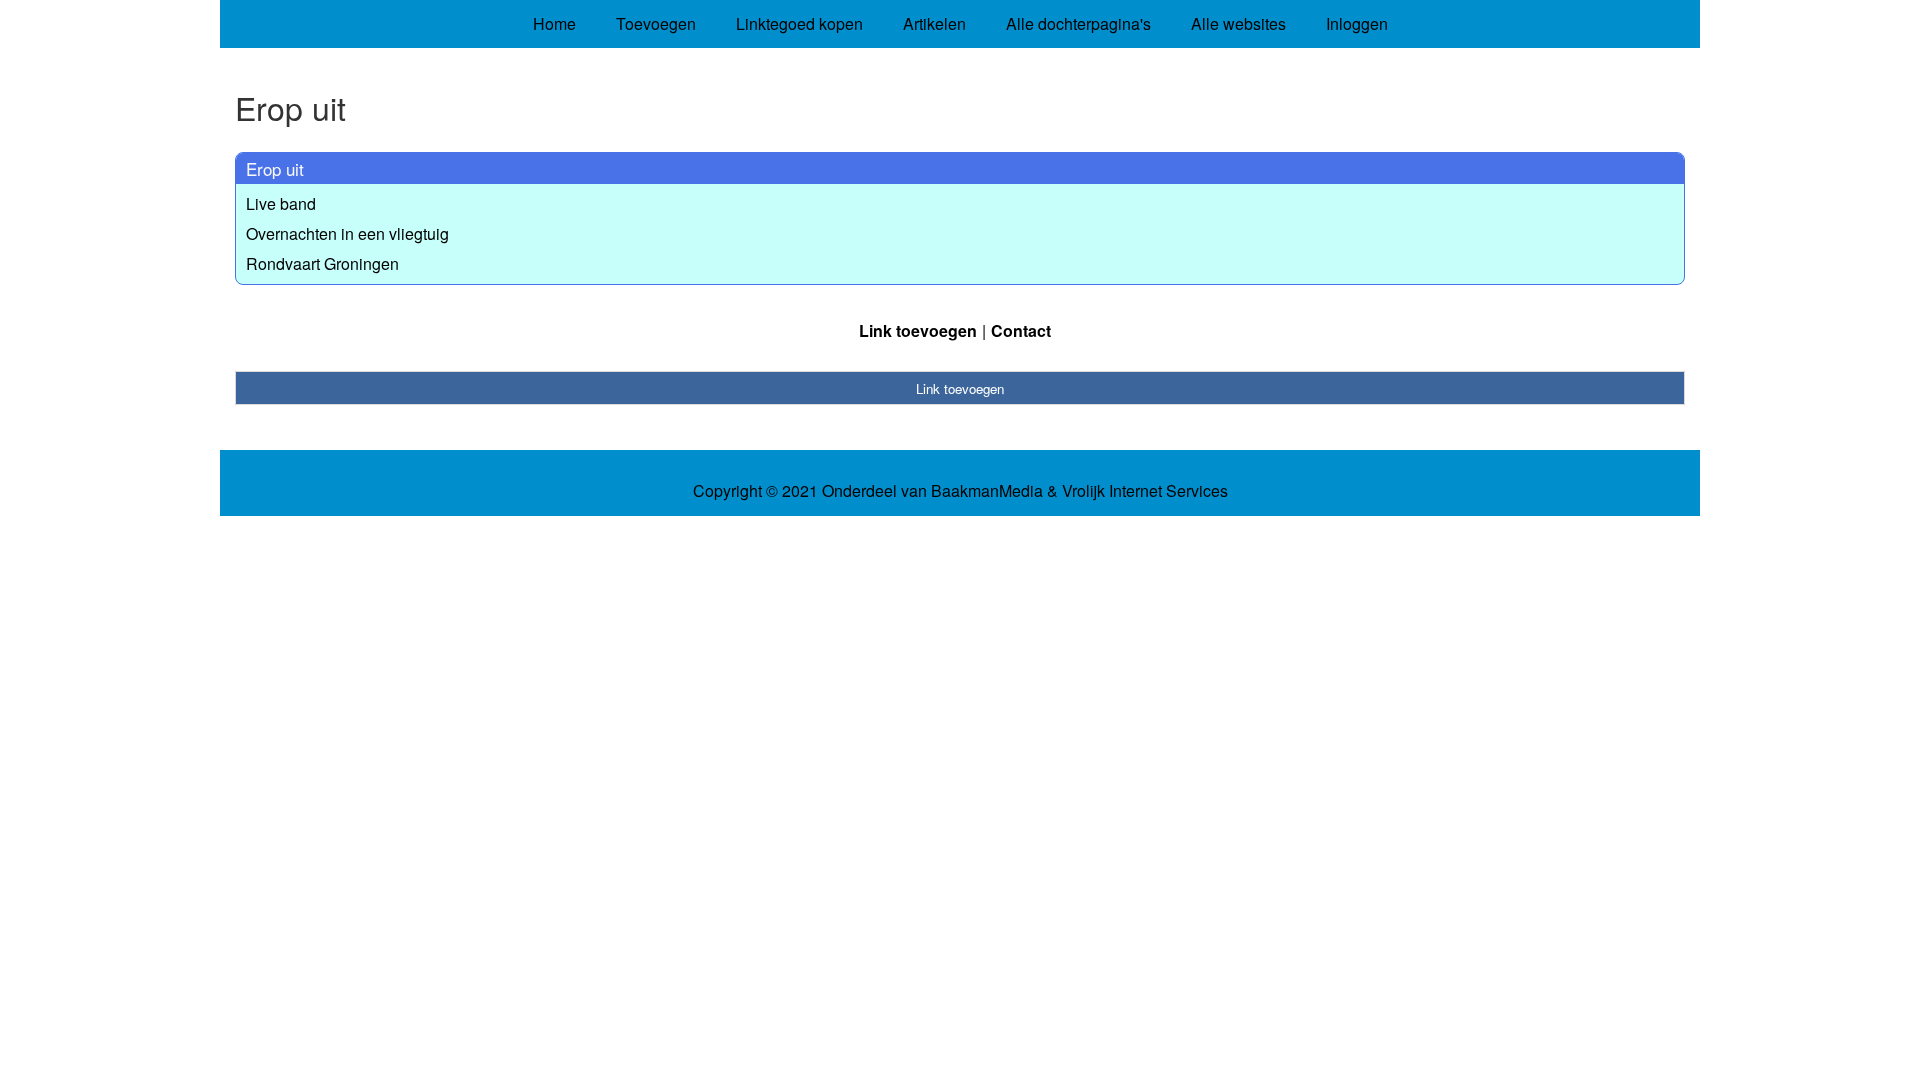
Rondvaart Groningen (322, 263)
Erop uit (275, 168)
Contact (1021, 330)
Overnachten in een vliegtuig (347, 233)
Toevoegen (656, 23)
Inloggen (1357, 23)
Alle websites (1238, 23)
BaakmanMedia (987, 491)
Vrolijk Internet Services (1145, 491)
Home (554, 23)
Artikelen (934, 23)
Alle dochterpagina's (1078, 23)
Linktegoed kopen (799, 23)
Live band (281, 203)
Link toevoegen (918, 330)
